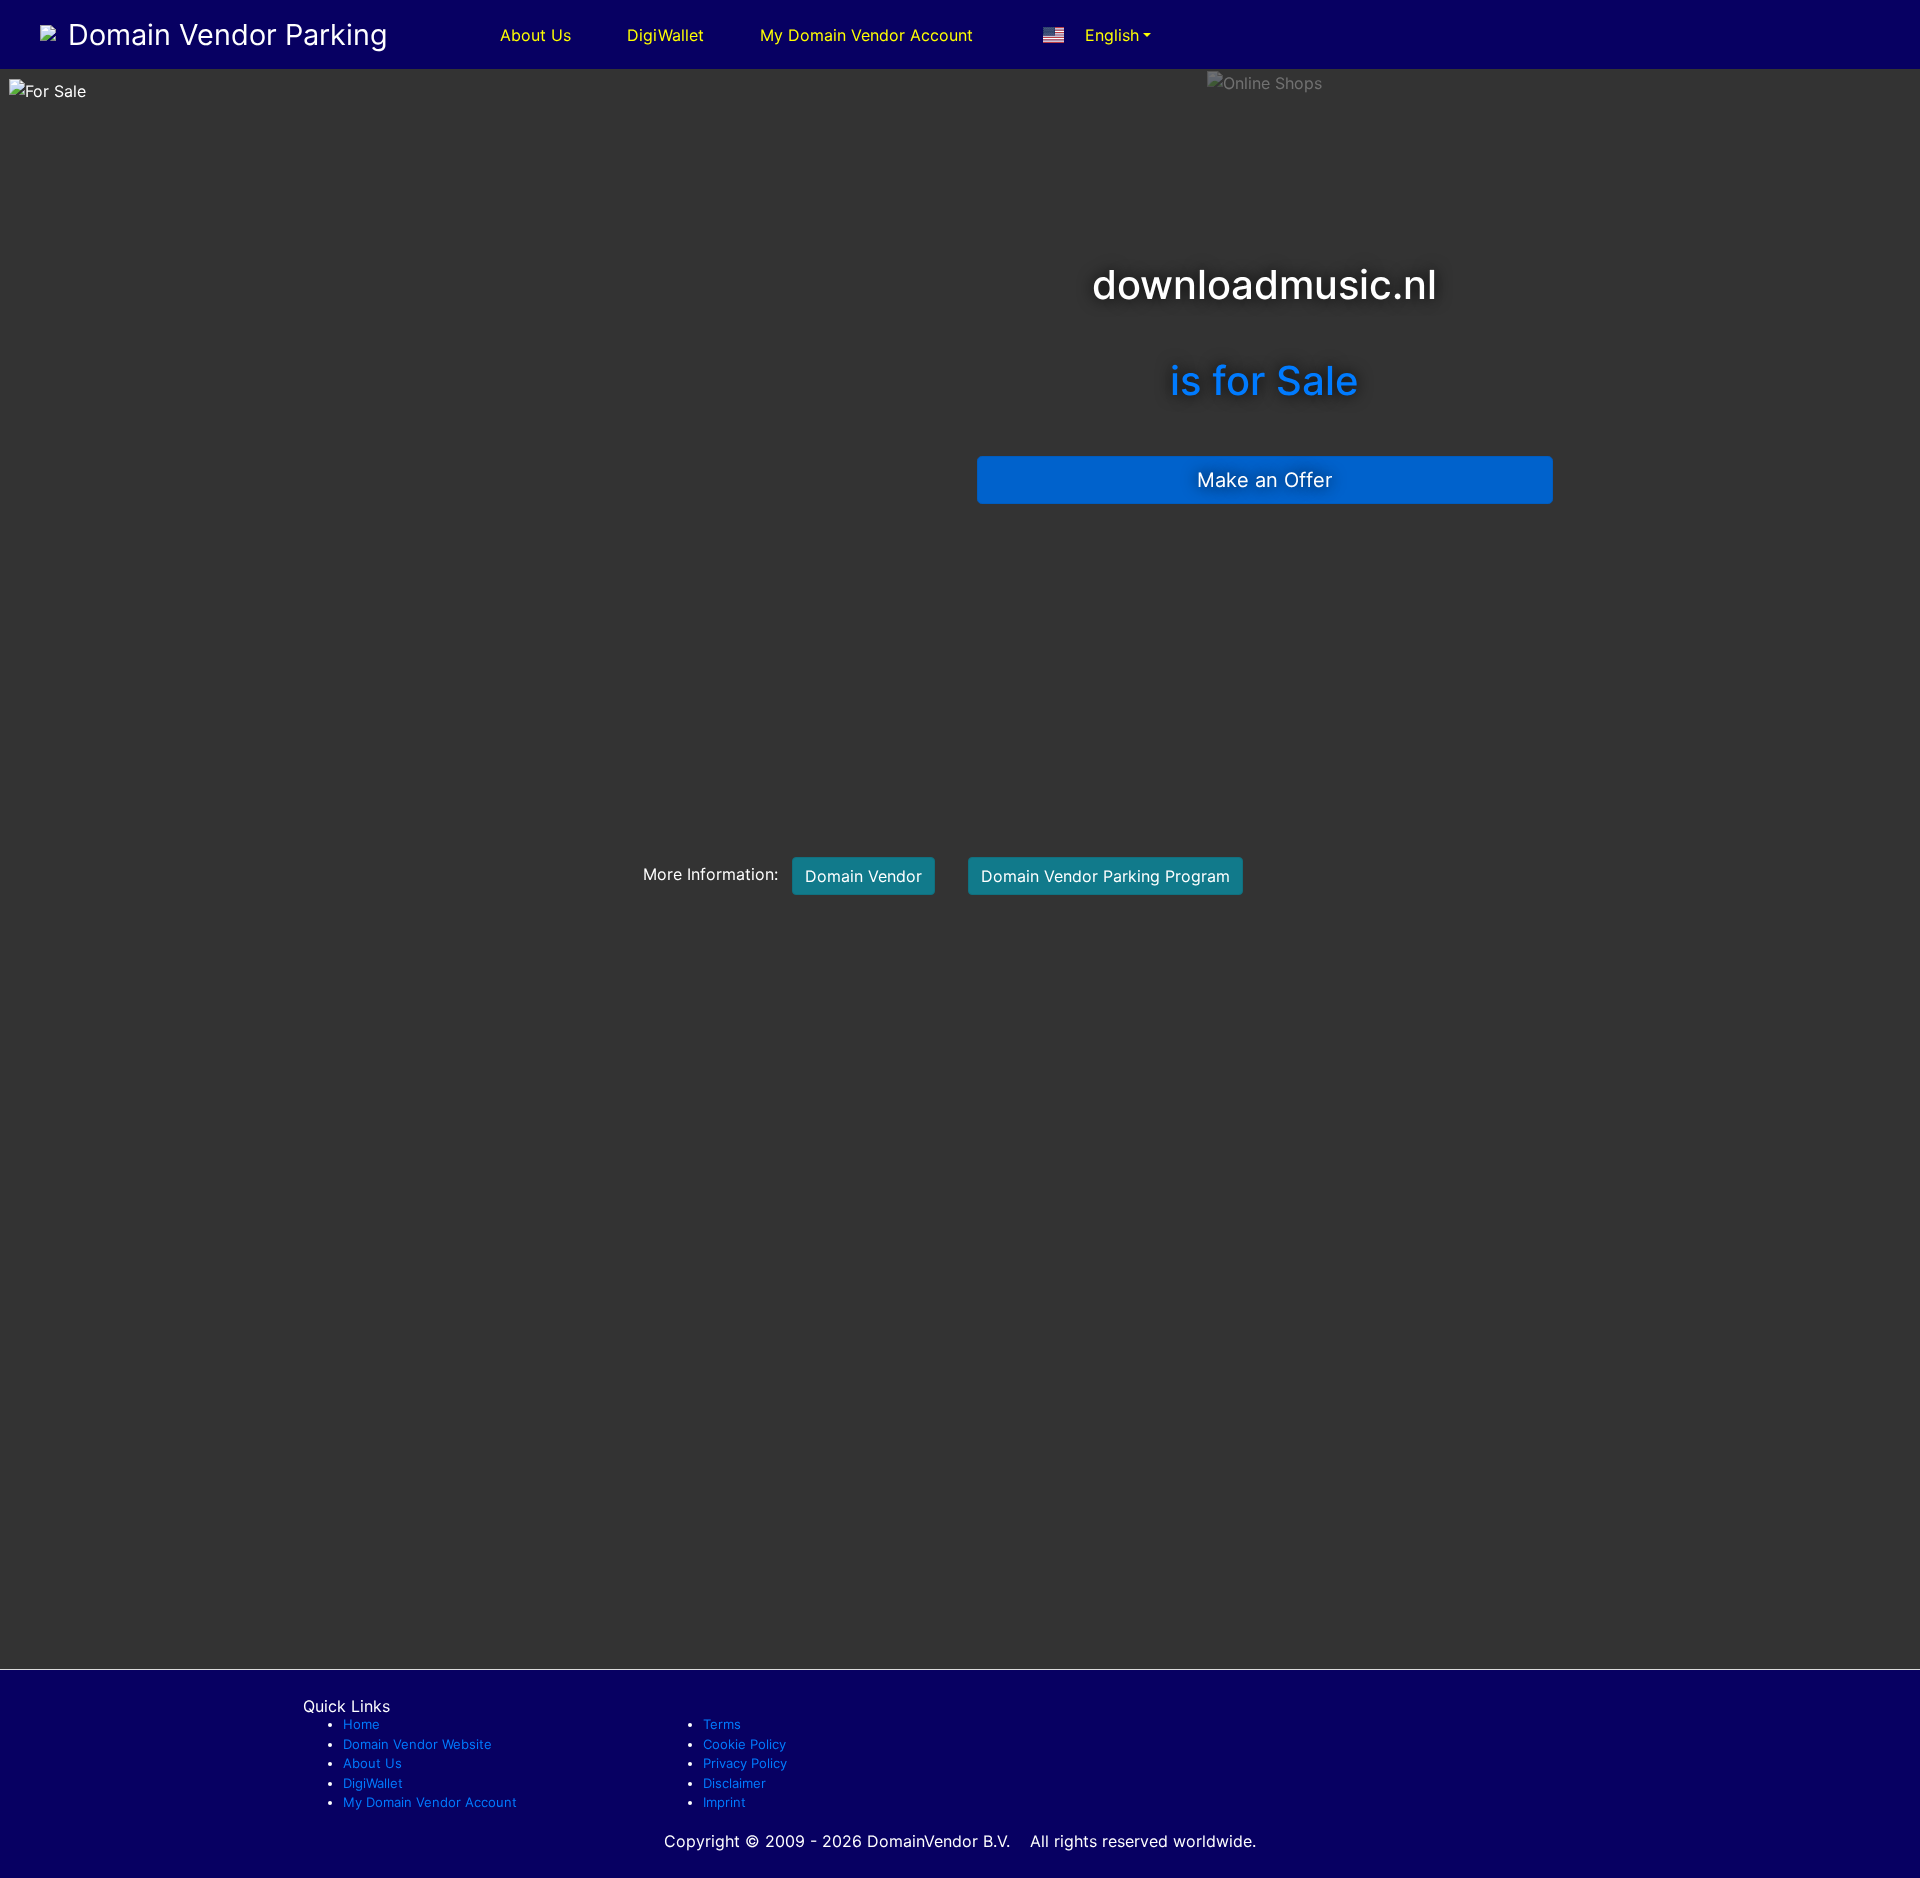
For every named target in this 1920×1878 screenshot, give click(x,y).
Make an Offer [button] (1264, 480)
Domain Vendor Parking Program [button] (1105, 876)
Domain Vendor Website (417, 1744)
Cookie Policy (744, 1744)
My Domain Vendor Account (866, 35)
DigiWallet (665, 35)
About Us (535, 35)
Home (361, 1724)
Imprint (724, 1802)
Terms (722, 1724)
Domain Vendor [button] (863, 876)
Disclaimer (734, 1783)
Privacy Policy (745, 1763)
